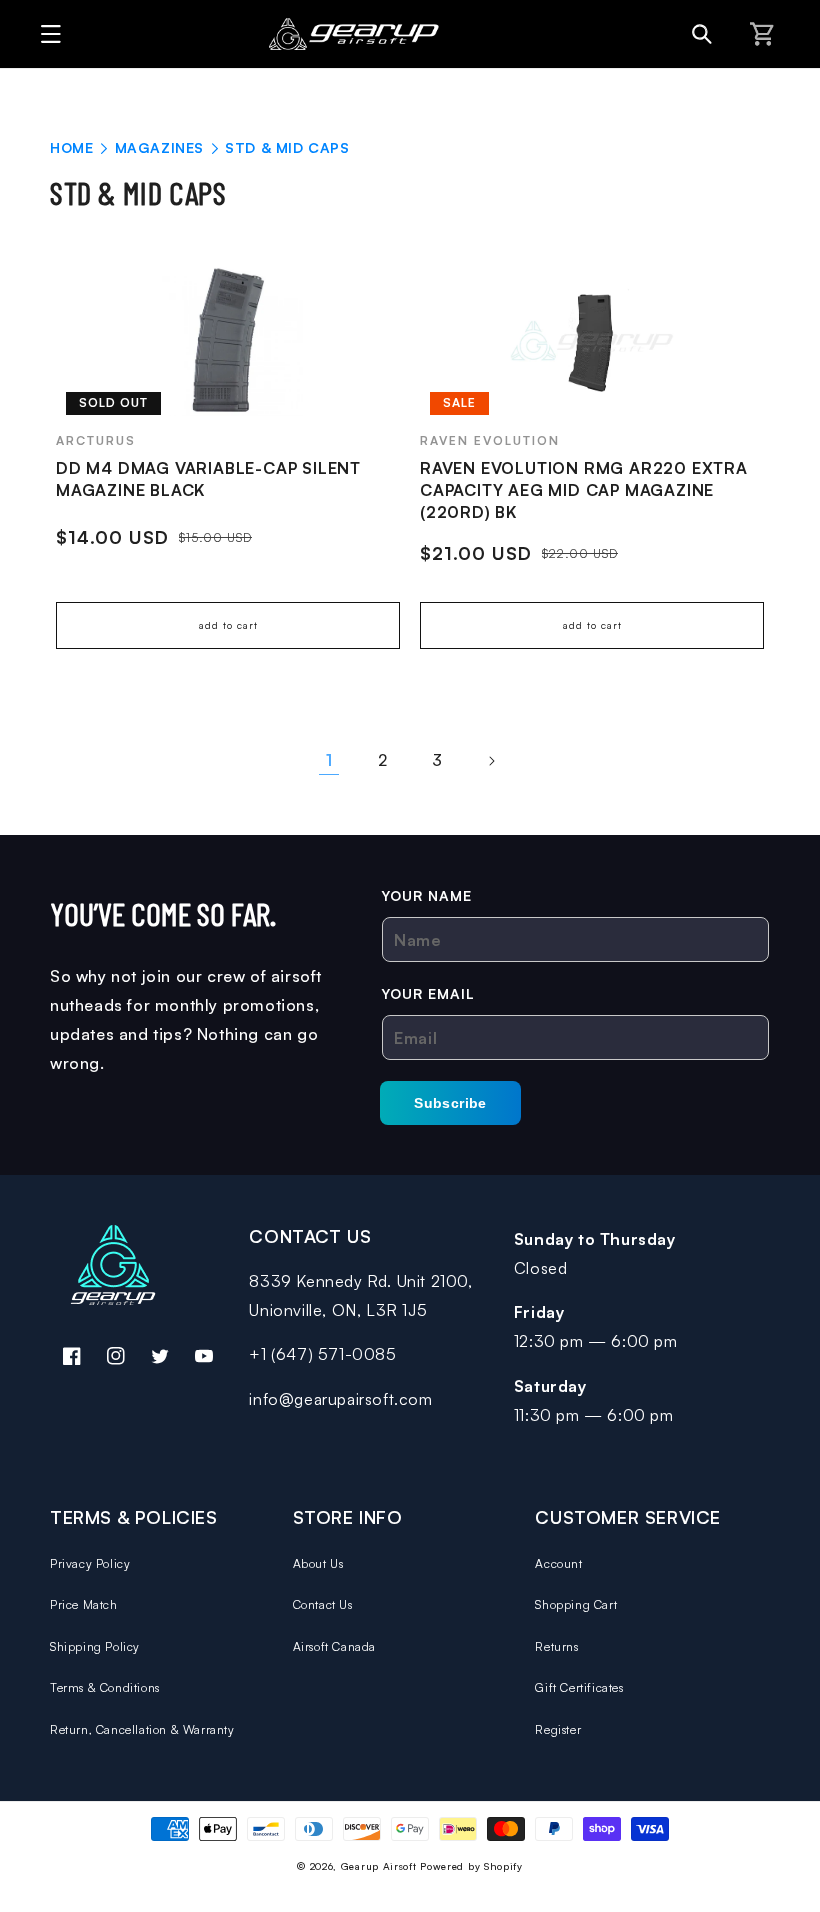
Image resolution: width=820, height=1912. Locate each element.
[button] (45, 34)
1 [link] (329, 760)
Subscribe (450, 1103)
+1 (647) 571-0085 (322, 1354)
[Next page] (491, 761)
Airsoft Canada (334, 1646)
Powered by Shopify (471, 1866)
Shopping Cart (576, 1604)
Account (558, 1563)
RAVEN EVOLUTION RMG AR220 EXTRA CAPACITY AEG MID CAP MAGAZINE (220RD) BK (584, 490)
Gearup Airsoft (379, 1866)
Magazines (162, 147)
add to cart (228, 625)
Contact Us (323, 1604)
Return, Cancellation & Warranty (142, 1729)
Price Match (84, 1604)
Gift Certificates (579, 1687)
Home (71, 147)
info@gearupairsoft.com (340, 1399)
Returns (556, 1646)
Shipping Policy (95, 1646)
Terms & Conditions (105, 1687)
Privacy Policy (90, 1563)
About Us (318, 1563)
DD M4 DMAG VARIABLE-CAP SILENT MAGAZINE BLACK (208, 479)
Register (558, 1729)
